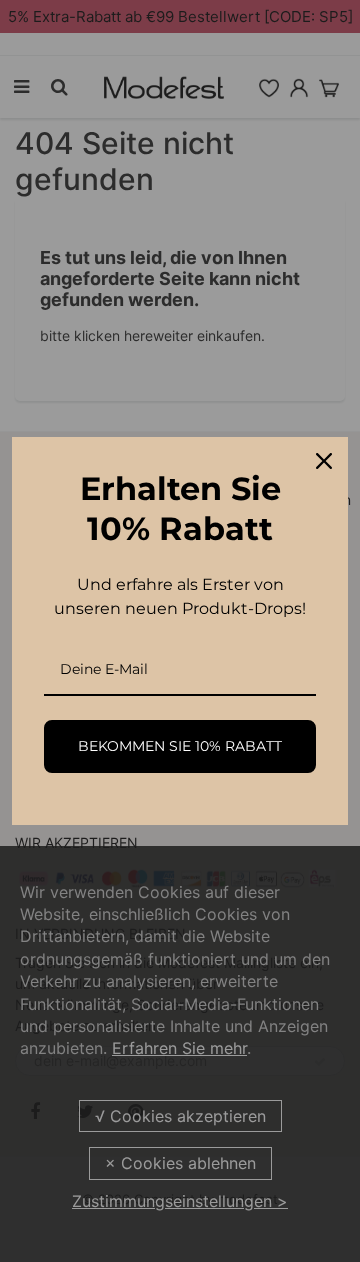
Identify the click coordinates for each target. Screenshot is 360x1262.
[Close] (324, 461)
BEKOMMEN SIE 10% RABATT (180, 746)
